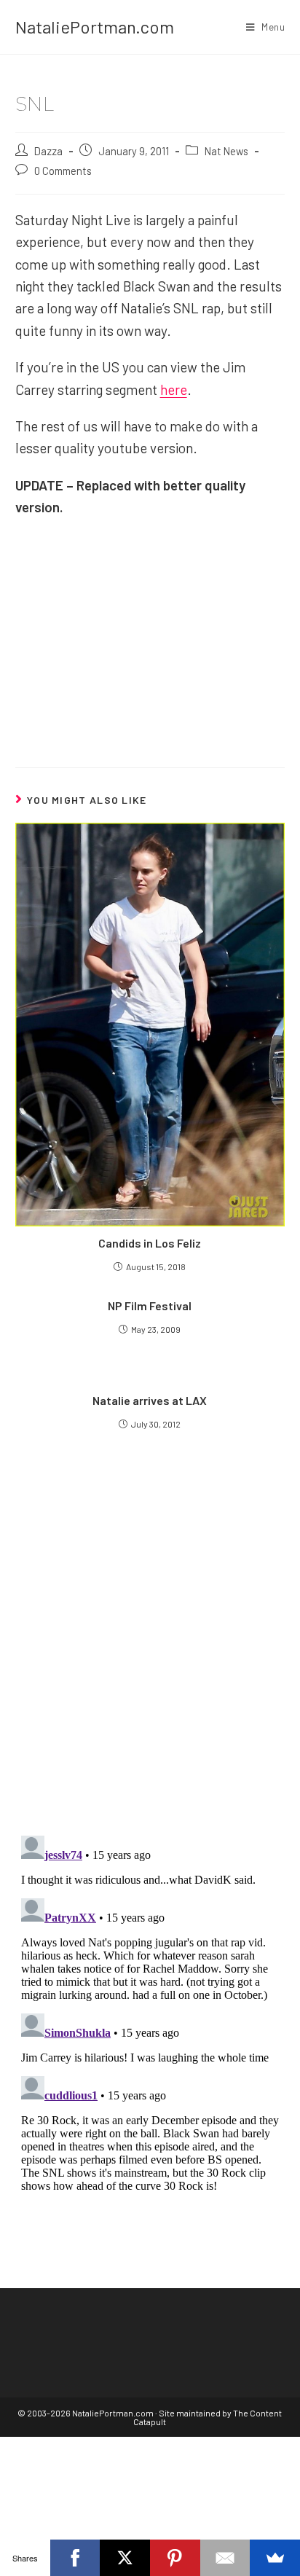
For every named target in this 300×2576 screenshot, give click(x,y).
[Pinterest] (175, 2558)
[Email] (225, 2558)
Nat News (226, 151)
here (174, 389)
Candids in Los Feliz (150, 1243)
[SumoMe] (275, 2558)
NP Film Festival (150, 1305)
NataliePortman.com (95, 27)
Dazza (48, 151)
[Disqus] (150, 2012)
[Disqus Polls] (150, 1648)
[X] (125, 2558)
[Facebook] (75, 2558)
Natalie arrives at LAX (150, 1400)
